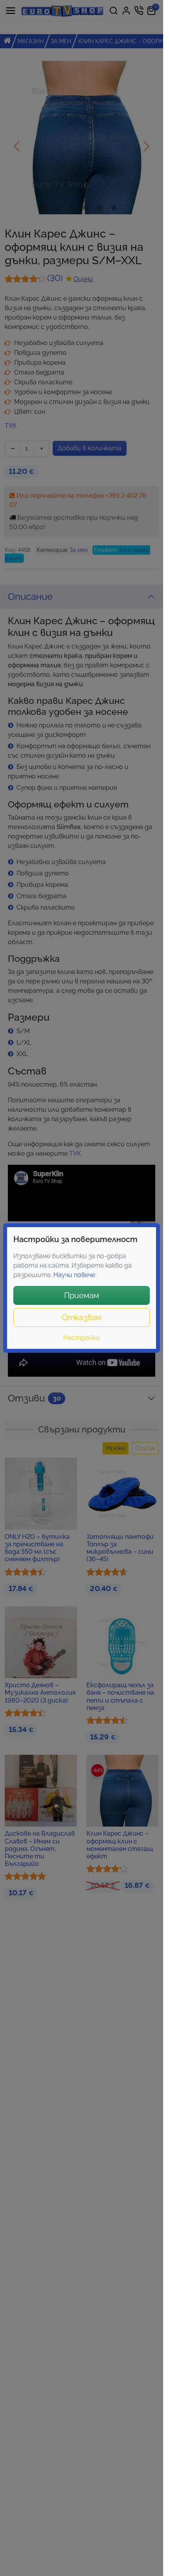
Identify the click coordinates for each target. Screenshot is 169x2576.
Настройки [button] (82, 1338)
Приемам (82, 1295)
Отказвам (82, 1317)
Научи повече (74, 1275)
